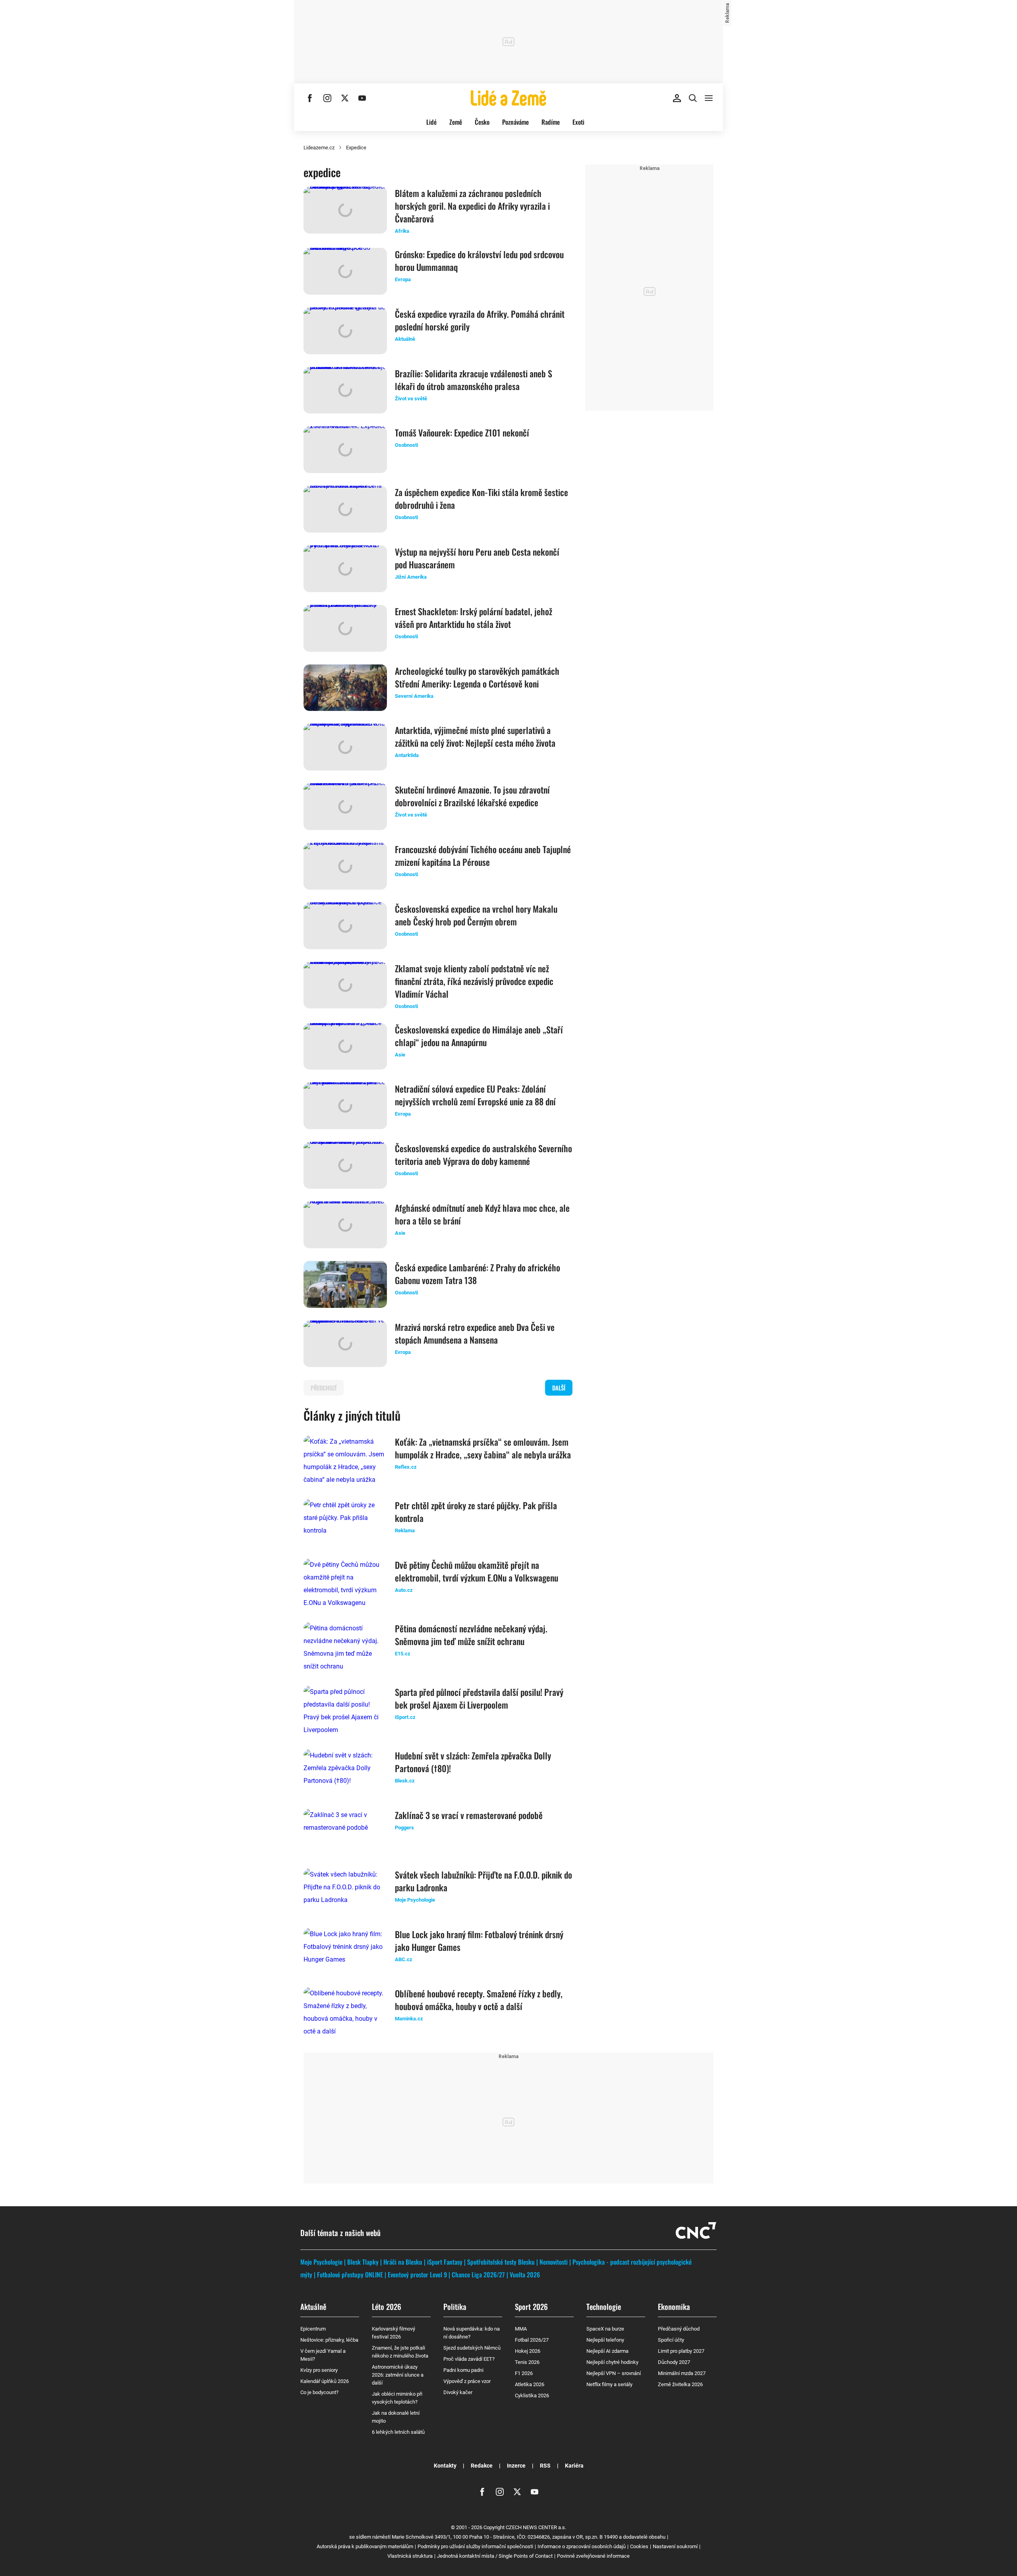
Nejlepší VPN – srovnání (614, 2373)
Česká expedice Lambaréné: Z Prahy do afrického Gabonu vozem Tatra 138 (478, 1274)
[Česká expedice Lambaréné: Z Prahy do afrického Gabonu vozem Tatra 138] (345, 1284)
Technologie (604, 2306)
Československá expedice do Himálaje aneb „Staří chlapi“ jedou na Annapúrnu (479, 1036)
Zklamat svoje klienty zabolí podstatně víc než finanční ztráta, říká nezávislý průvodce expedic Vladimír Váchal (474, 981)
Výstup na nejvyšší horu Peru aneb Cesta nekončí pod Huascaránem (477, 558)
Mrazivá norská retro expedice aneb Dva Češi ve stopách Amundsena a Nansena (475, 1333)
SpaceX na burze (605, 2329)
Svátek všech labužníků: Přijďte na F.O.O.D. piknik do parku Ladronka (483, 1881)
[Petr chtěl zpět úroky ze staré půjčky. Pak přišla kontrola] (345, 1522)
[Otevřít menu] (709, 98)
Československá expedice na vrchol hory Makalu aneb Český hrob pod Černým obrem (476, 915)
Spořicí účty (671, 2340)
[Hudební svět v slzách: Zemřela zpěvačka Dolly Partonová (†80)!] (345, 1773)
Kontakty (445, 2466)
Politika (455, 2306)
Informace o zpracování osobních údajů (582, 2546)
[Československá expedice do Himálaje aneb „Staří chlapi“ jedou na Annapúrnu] (345, 1047)
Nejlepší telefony (605, 2340)
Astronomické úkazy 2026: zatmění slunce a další (398, 2375)
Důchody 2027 (674, 2362)
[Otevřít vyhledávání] (693, 98)
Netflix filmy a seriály (609, 2384)
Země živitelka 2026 (680, 2384)
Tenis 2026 (527, 2362)
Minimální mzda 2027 (682, 2373)
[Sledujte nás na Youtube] (362, 98)
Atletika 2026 (530, 2384)
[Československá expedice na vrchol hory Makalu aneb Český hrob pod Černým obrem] (345, 926)
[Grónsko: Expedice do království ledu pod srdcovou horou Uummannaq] (345, 271)
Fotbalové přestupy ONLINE (350, 2275)
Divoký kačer (458, 2392)
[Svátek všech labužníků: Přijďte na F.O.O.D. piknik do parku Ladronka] (345, 1892)
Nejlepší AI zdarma (607, 2351)
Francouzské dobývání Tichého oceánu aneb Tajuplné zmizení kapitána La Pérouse (483, 855)
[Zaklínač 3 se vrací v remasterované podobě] (345, 1832)
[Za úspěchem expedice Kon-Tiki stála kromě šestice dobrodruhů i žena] (345, 509)
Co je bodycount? (319, 2392)
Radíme (551, 122)
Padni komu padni (463, 2370)
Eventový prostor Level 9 (417, 2275)
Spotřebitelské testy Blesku (501, 2262)
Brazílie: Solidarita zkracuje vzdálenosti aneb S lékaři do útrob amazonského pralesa (474, 380)
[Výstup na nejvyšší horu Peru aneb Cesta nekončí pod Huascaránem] (345, 569)
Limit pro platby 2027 (681, 2351)
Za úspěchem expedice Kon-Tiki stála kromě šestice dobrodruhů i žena (481, 498)
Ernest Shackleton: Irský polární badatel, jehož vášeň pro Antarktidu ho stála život (474, 618)
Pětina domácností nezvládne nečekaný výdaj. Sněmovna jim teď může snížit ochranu (471, 1635)
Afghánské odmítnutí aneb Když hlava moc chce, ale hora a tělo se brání (482, 1214)
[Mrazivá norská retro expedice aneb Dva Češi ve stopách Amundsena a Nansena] (345, 1344)
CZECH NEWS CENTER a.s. (536, 2527)
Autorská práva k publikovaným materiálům (365, 2546)
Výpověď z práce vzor (467, 2381)
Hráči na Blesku (403, 2262)
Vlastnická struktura (410, 2556)
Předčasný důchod (679, 2329)
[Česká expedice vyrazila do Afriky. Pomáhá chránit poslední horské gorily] (345, 331)
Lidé (431, 122)
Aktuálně (313, 2306)
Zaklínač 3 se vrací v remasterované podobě (469, 1815)
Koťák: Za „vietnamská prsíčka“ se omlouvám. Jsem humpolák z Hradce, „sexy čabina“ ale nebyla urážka (483, 1448)
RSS (545, 2466)
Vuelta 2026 (525, 2275)
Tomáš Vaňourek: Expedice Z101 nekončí (462, 433)
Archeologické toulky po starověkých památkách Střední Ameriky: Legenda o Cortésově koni (477, 677)
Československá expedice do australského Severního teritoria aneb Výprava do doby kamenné (483, 1155)
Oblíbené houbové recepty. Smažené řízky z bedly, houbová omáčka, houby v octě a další (479, 2000)
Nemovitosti (554, 2262)
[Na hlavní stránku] (508, 98)
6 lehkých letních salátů (398, 2432)
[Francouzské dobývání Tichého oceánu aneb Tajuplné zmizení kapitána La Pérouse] (345, 866)
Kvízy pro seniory (319, 2370)
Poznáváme (515, 122)
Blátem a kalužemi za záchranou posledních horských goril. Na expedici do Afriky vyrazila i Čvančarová (472, 206)
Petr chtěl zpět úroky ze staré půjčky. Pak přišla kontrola (476, 1512)
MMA (521, 2329)
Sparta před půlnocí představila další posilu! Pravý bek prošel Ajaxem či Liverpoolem (479, 1698)
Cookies (639, 2546)
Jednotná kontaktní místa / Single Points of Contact (495, 2556)
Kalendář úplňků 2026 (325, 2381)
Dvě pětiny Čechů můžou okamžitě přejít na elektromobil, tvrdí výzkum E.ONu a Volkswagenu (477, 1571)
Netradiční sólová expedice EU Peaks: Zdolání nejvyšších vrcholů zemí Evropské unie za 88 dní (475, 1095)
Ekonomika (674, 2306)
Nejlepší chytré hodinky (612, 2362)
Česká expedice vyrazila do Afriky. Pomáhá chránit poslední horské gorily (480, 320)
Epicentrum (313, 2329)
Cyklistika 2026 (532, 2395)
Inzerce (516, 2466)
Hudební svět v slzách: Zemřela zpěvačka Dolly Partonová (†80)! (473, 1762)
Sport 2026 (531, 2306)
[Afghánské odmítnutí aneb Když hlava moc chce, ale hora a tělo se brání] (345, 1225)
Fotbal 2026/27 (532, 2340)
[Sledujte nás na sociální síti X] (345, 98)
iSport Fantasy (445, 2262)
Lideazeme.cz (319, 148)
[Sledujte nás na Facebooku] (310, 98)
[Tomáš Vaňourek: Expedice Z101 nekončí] (345, 450)
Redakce (482, 2466)
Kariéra (574, 2466)
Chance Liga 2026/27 (478, 2275)
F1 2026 (524, 2373)
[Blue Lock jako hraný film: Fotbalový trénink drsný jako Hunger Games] (345, 1951)
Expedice (356, 148)
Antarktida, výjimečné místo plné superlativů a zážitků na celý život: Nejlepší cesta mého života (475, 736)
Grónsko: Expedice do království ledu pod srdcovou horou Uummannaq (479, 261)
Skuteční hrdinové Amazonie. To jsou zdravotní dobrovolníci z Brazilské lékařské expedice (472, 796)
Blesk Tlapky (363, 2262)
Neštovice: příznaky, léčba (329, 2340)
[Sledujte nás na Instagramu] (327, 98)
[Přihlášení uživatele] (677, 98)
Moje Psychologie (321, 2262)
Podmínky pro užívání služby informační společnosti (475, 2546)
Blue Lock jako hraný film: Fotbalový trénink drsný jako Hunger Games (479, 1941)
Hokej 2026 (528, 2351)
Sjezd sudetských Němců (472, 2348)
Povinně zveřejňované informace (593, 2556)
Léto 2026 (387, 2306)
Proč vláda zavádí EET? (469, 2359)
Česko (482, 122)
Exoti (578, 122)
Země (456, 122)
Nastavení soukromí (675, 2546)
